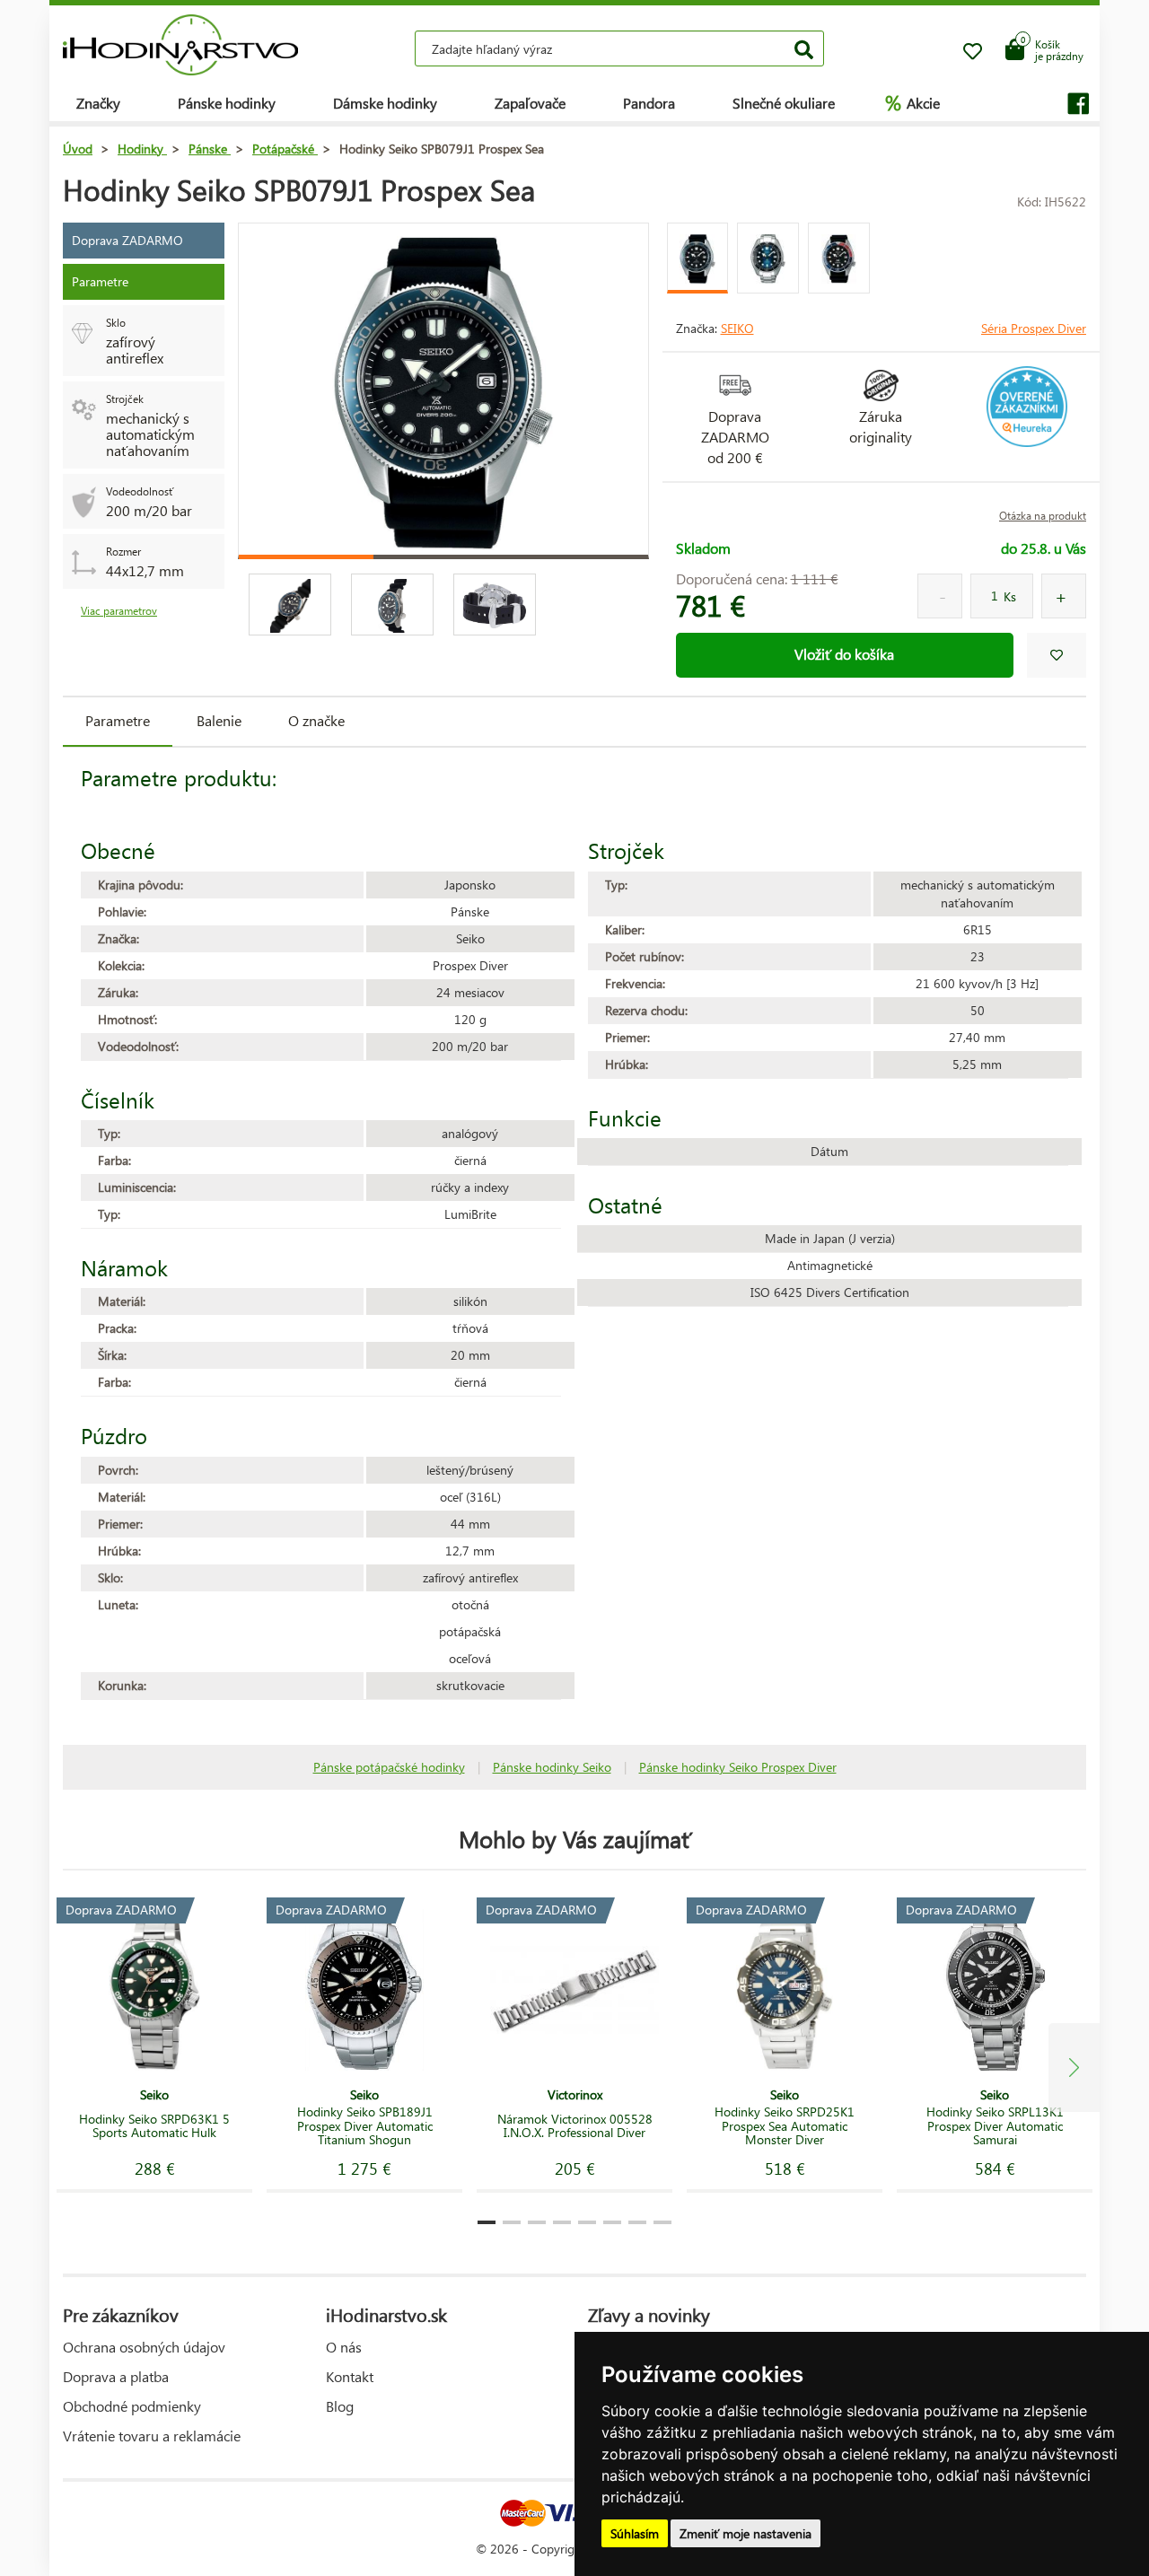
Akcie (912, 102)
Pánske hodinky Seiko (552, 1767)
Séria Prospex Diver (1034, 328)
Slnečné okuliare (784, 103)
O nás (344, 2347)
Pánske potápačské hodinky (389, 1767)
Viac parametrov (119, 611)
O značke (316, 720)
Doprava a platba (116, 2376)
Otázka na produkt (1043, 516)
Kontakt (350, 2376)
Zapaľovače (530, 103)
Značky (98, 103)
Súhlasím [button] (635, 2533)
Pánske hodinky (227, 103)
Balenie (219, 720)
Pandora (649, 103)
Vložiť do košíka (844, 654)
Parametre (118, 720)
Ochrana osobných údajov (144, 2347)
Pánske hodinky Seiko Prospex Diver (738, 1767)
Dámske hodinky (385, 103)
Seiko (737, 328)
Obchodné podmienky (132, 2406)
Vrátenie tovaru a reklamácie (152, 2436)
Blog (340, 2406)
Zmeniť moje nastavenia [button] (746, 2533)
